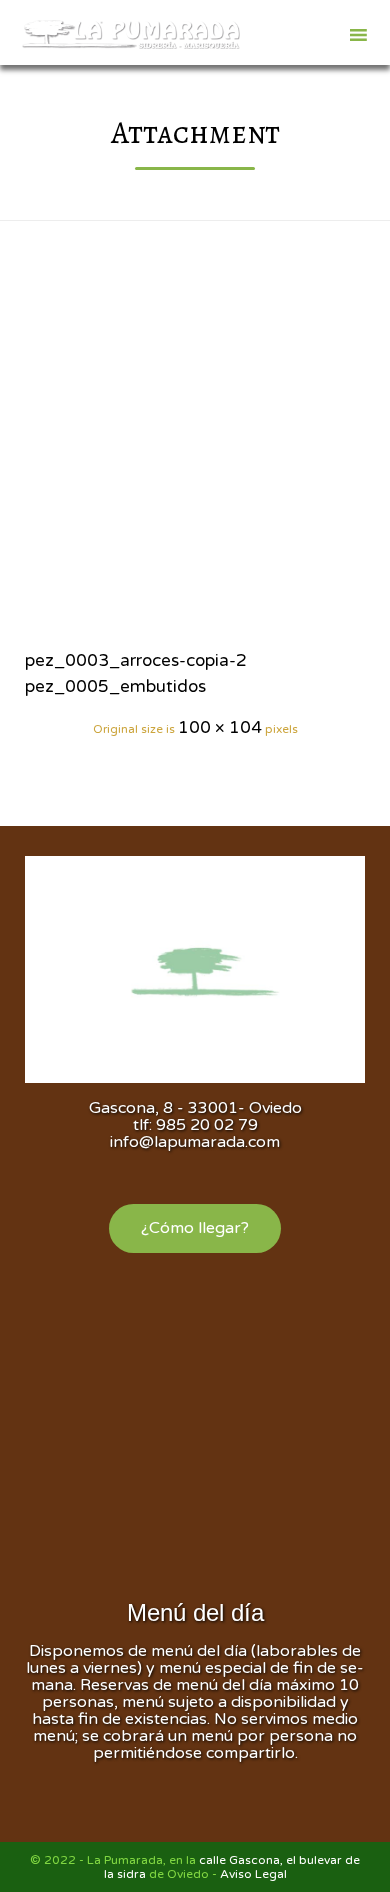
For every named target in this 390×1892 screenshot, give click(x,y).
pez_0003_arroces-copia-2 (136, 660)
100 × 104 (220, 727)
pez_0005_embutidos (115, 686)
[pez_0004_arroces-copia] (195, 455)
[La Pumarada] (130, 35)
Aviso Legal (253, 1874)
